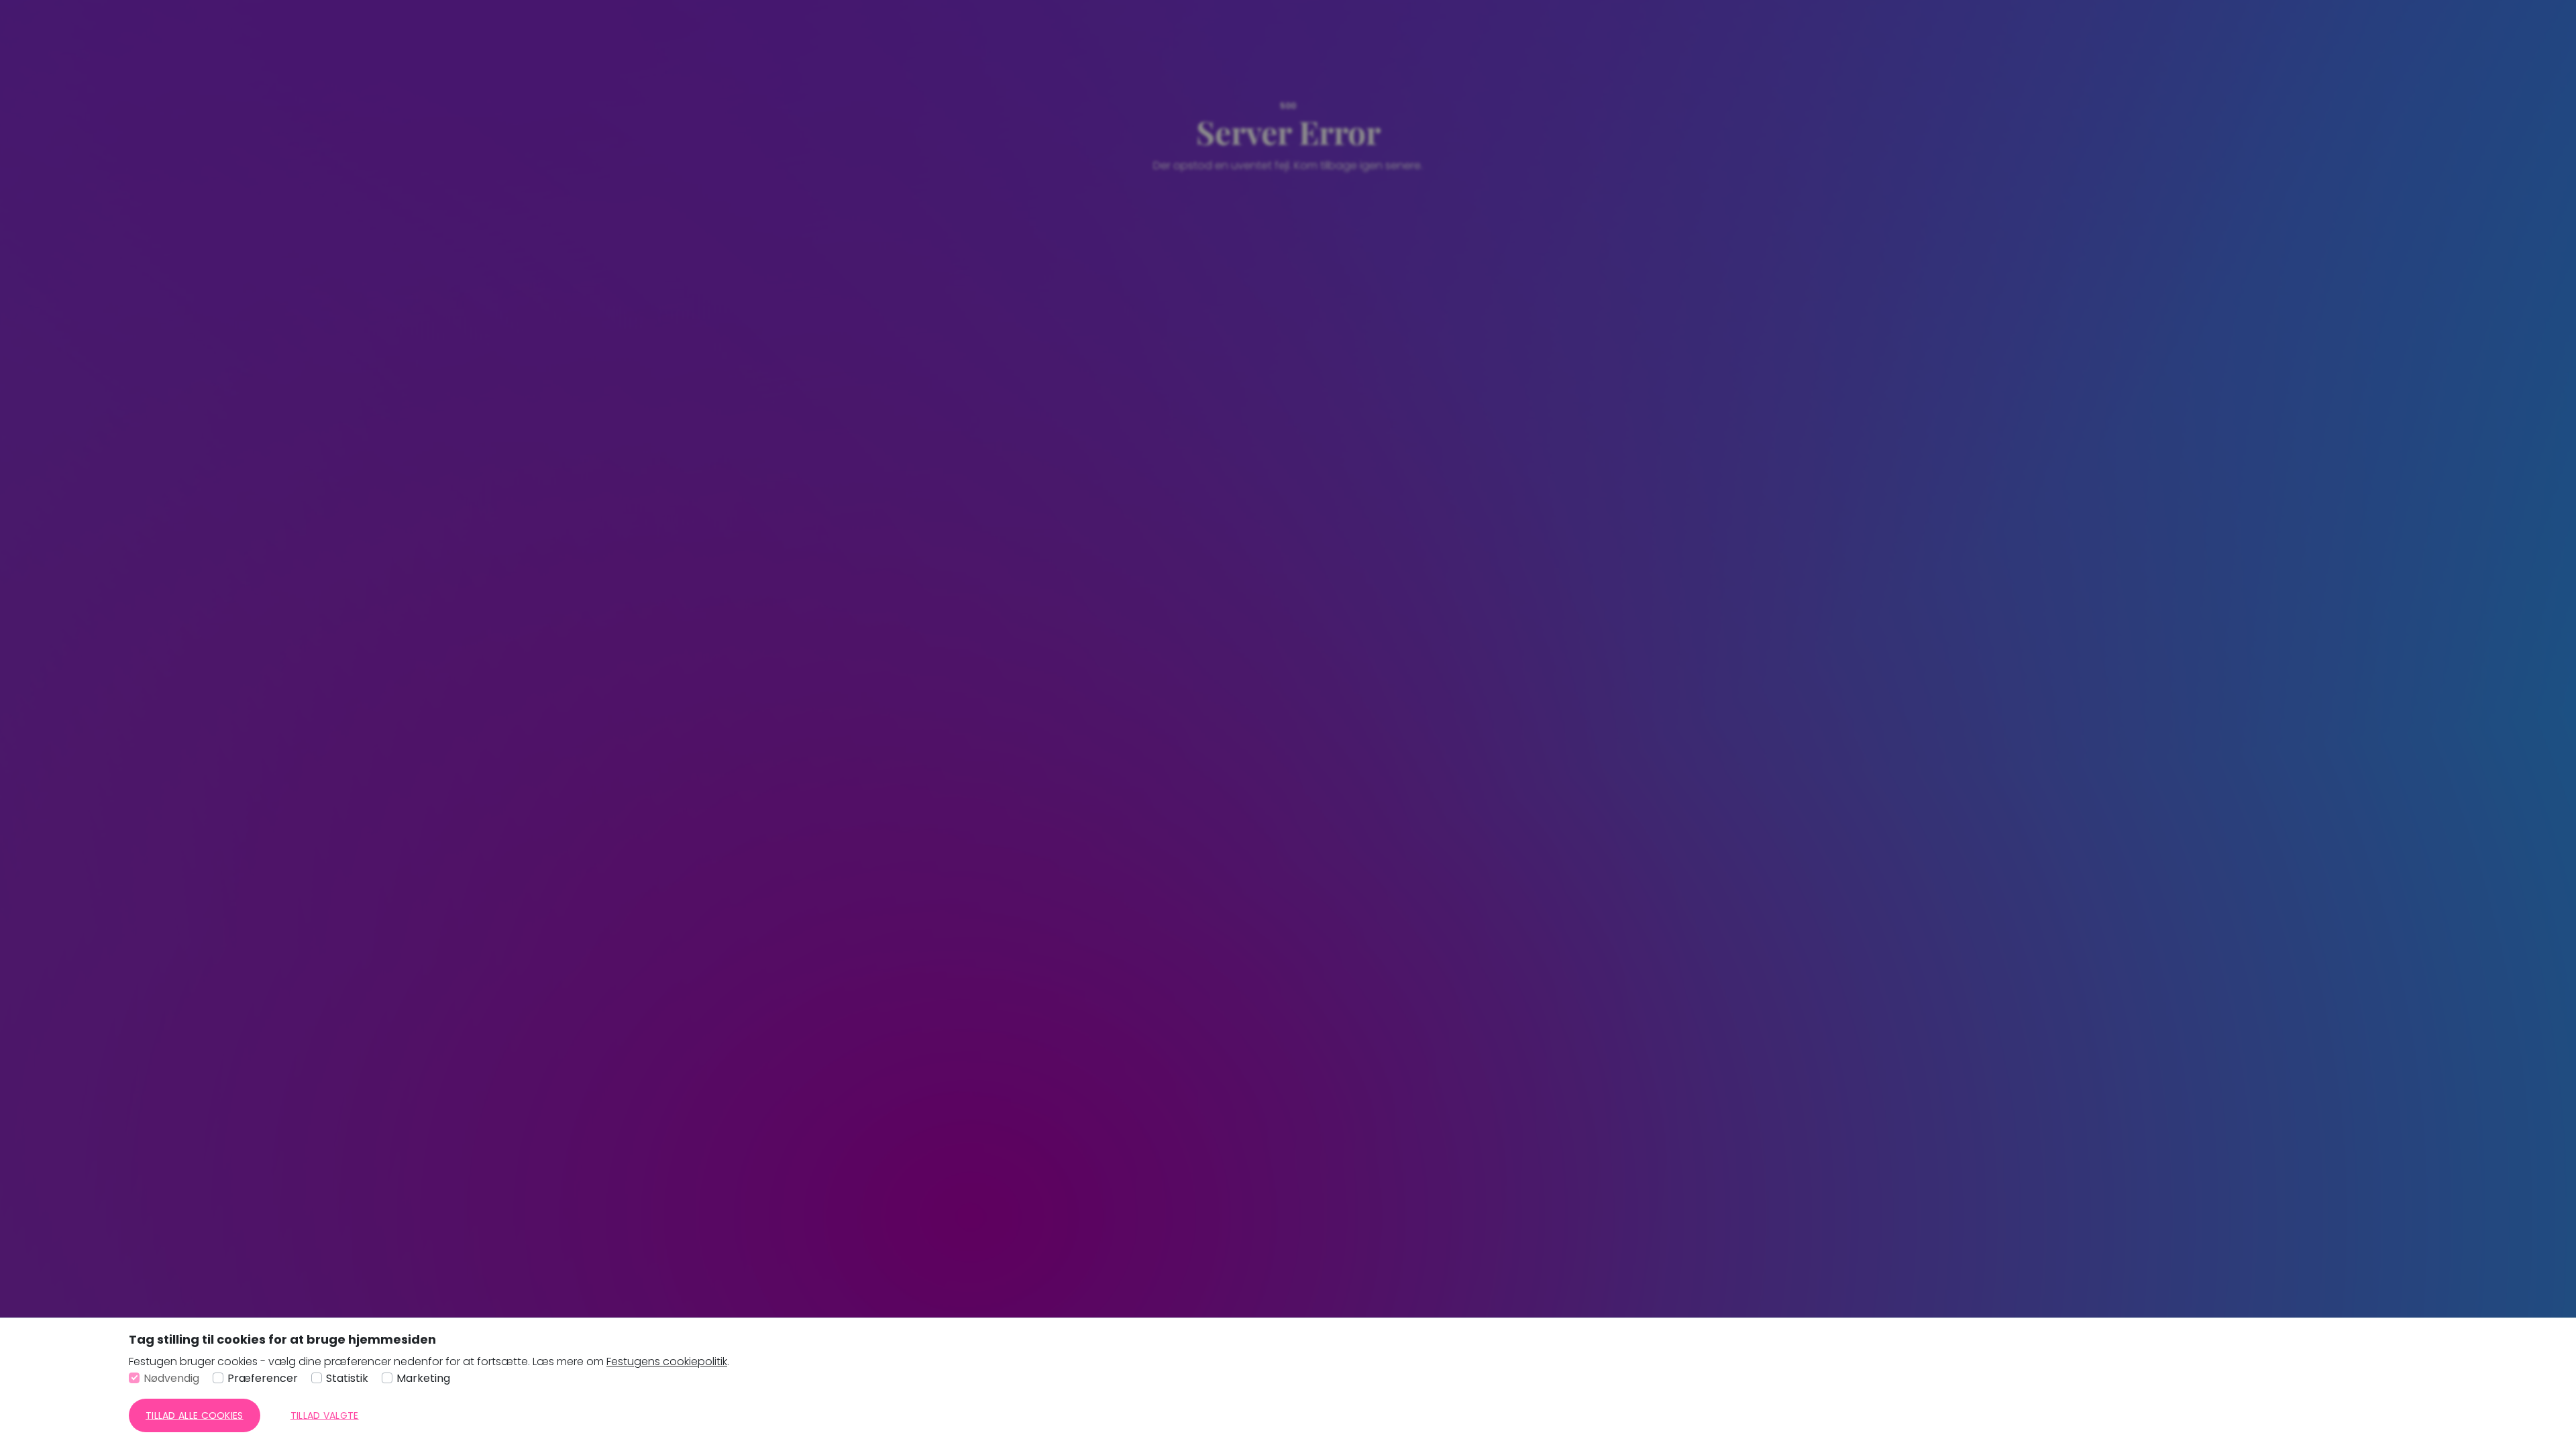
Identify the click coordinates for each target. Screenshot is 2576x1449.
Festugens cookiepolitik (667, 1361)
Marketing (423, 1378)
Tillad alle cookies (195, 1415)
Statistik (347, 1378)
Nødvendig (171, 1378)
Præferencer (263, 1378)
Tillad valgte (325, 1415)
